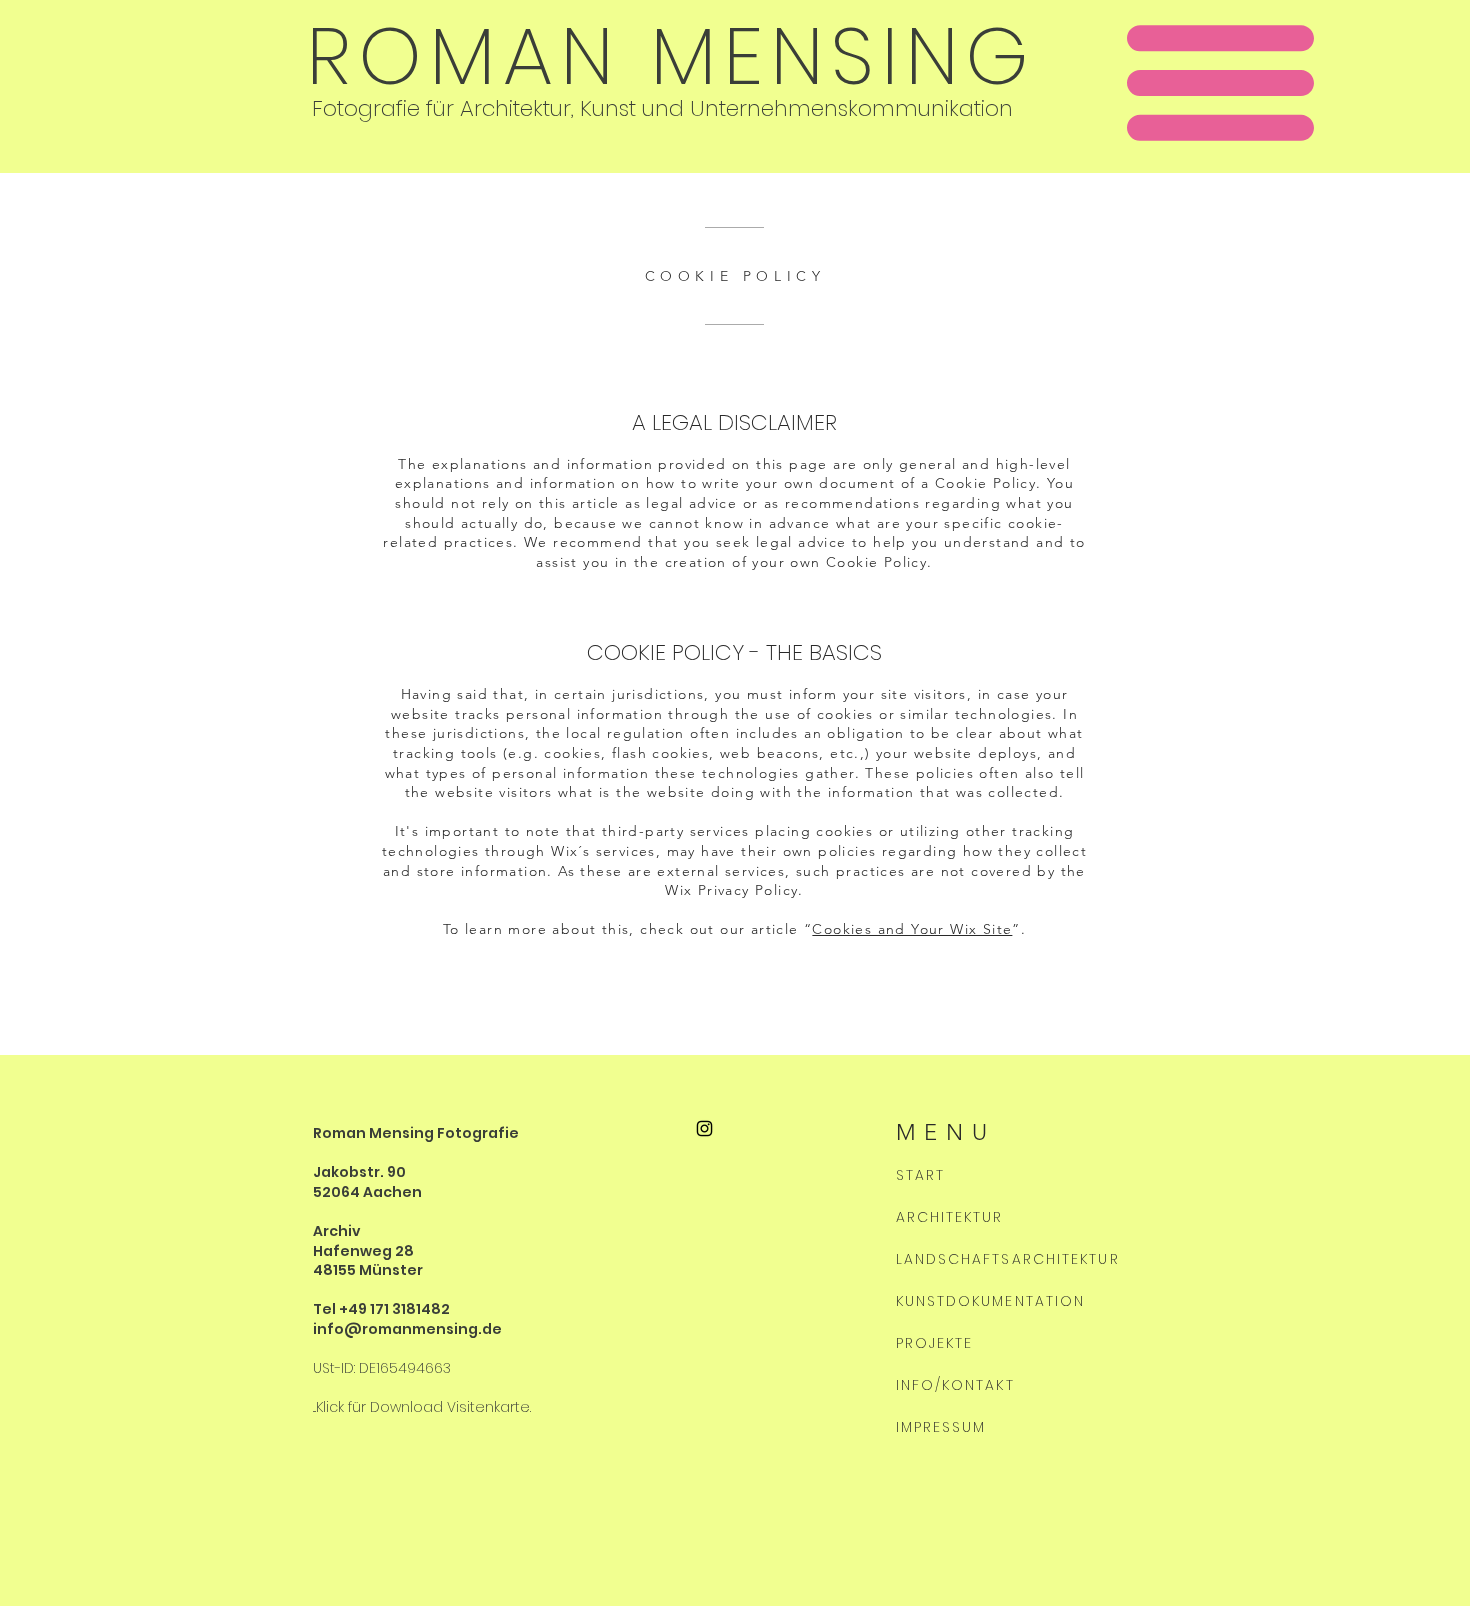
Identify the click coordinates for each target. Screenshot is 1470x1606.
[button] (1220, 83)
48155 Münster (368, 1270)
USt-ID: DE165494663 (382, 1368)
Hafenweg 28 (363, 1251)
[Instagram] (704, 1128)
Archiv (337, 1231)
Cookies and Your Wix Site (912, 929)
